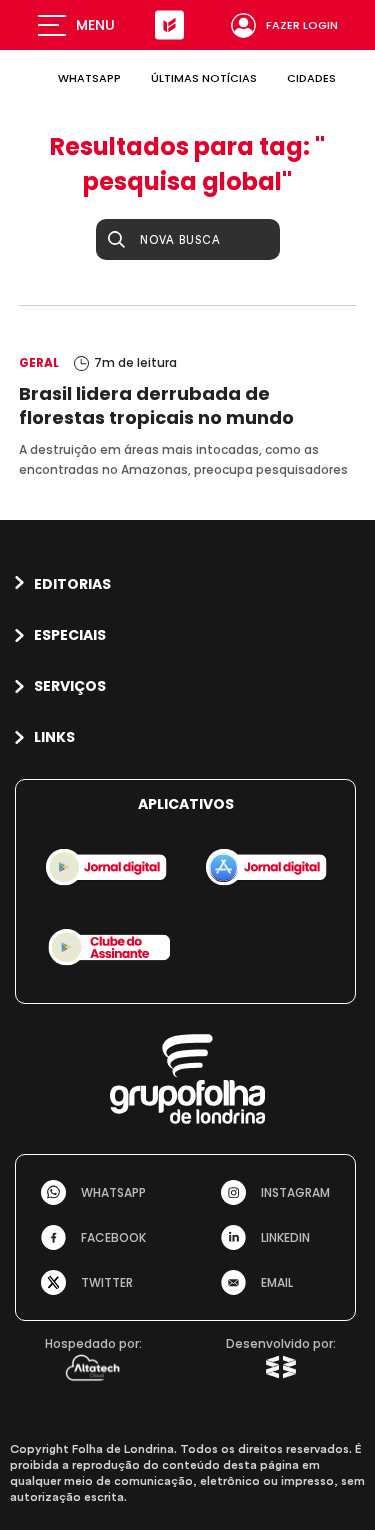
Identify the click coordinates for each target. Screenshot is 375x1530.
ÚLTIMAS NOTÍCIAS (204, 78)
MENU (95, 25)
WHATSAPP (89, 78)
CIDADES (311, 78)
